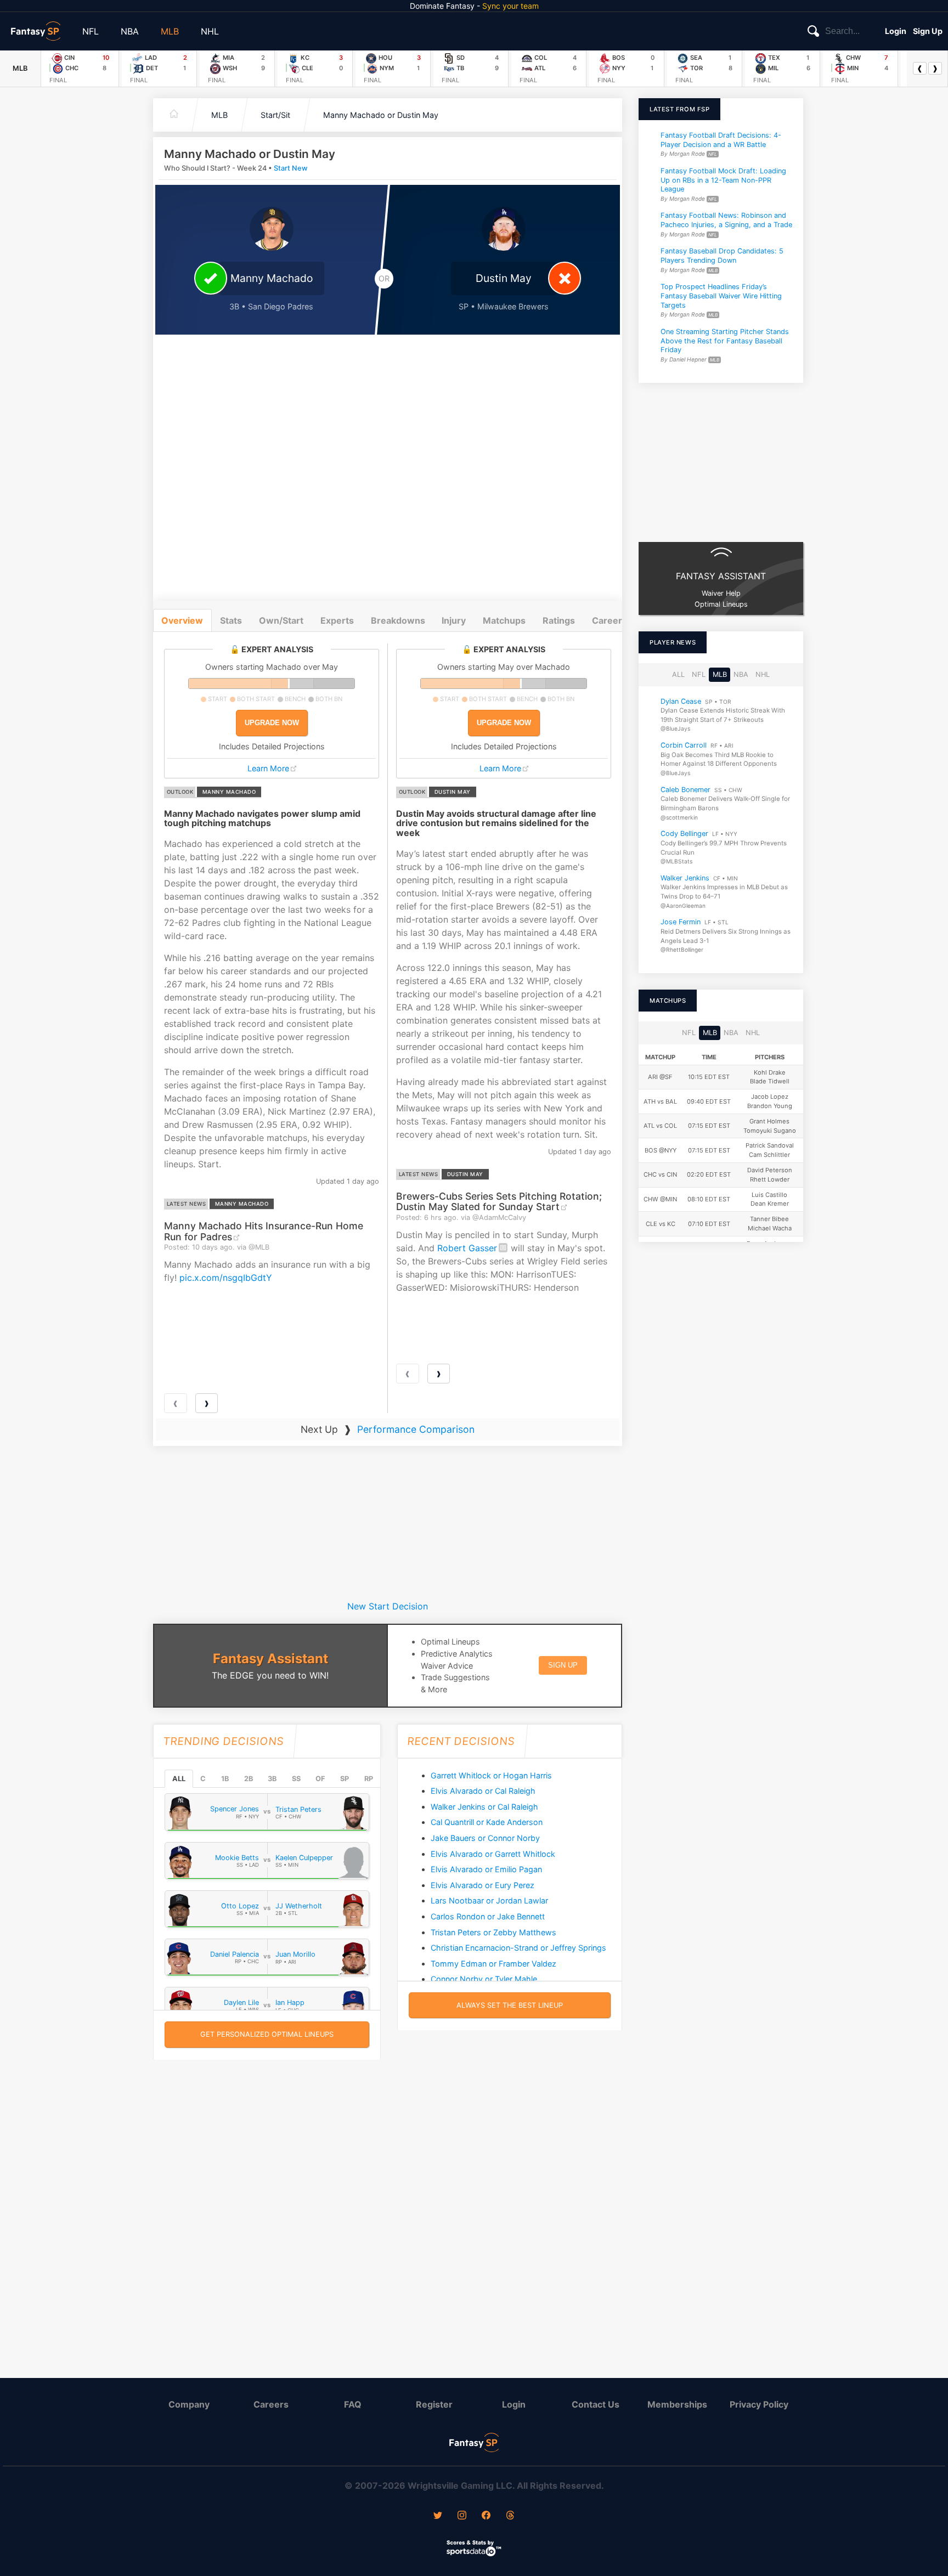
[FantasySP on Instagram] (462, 2516)
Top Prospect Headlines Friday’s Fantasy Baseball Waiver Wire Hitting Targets (721, 296)
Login (896, 31)
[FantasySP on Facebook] (486, 2516)
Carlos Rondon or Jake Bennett (488, 1916)
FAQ (353, 2404)
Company (189, 2404)
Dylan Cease (681, 701)
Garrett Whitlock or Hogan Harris (491, 1775)
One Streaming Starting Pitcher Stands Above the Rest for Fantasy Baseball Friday (725, 341)
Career (607, 620)
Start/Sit (275, 115)
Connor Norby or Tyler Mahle (484, 1979)
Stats (231, 620)
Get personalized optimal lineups (267, 2034)
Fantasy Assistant (270, 1659)
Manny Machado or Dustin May (381, 115)
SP (345, 1779)
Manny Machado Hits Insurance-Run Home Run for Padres (264, 1231)
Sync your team (510, 6)
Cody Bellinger (684, 834)
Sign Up (928, 31)
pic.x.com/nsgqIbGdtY (226, 1278)
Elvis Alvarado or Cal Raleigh (483, 1791)
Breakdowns (398, 620)
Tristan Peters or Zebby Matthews (493, 1932)
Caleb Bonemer (685, 790)
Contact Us (596, 2404)
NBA (130, 31)
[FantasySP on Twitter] (438, 2516)
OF (320, 1779)
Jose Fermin (681, 922)
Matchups (504, 620)
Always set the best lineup (510, 2005)
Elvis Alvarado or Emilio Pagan (486, 1869)
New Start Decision (388, 1606)
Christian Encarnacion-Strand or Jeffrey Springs (518, 1948)
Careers (271, 2404)
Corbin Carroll (684, 745)
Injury (454, 620)
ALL (179, 1779)
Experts (337, 620)
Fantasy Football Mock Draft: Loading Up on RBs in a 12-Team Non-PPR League (723, 180)
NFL (91, 31)
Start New (291, 168)
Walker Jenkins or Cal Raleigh (484, 1807)
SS (296, 1779)
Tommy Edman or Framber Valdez (493, 1964)
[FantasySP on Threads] (510, 2516)
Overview (182, 620)
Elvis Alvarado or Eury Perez (483, 1885)
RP (369, 1779)
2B (249, 1779)
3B (272, 1779)
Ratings (559, 620)
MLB (170, 31)
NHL (210, 31)
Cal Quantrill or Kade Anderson (487, 1822)
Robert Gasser (467, 1248)
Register (434, 2404)
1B (225, 1779)
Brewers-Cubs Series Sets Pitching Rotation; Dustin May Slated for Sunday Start (499, 1201)
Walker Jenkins (685, 878)
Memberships (677, 2404)
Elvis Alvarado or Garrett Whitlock (493, 1854)
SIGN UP (563, 1665)
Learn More (268, 768)
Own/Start (281, 620)
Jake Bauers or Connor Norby (485, 1838)
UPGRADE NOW (272, 723)
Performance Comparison (416, 1429)
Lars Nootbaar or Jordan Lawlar (489, 1900)
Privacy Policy (759, 2404)
